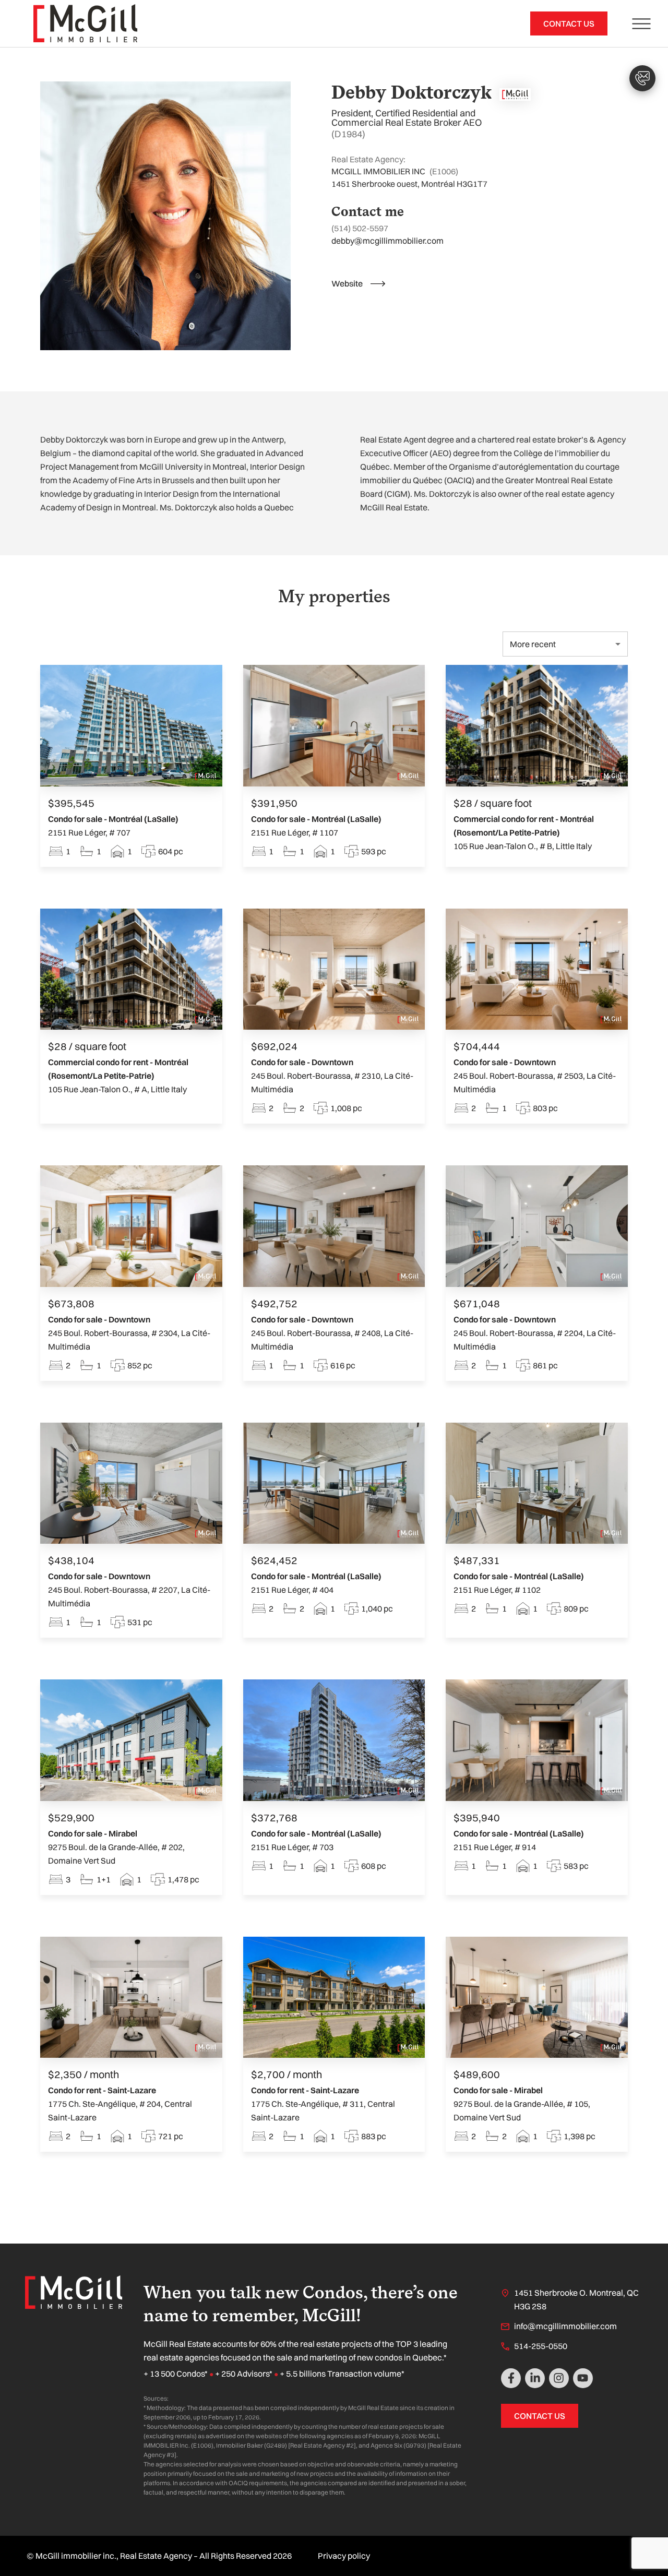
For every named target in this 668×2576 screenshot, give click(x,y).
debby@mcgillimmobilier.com (387, 241)
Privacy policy (344, 2556)
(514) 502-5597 (360, 228)
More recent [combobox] (533, 644)
